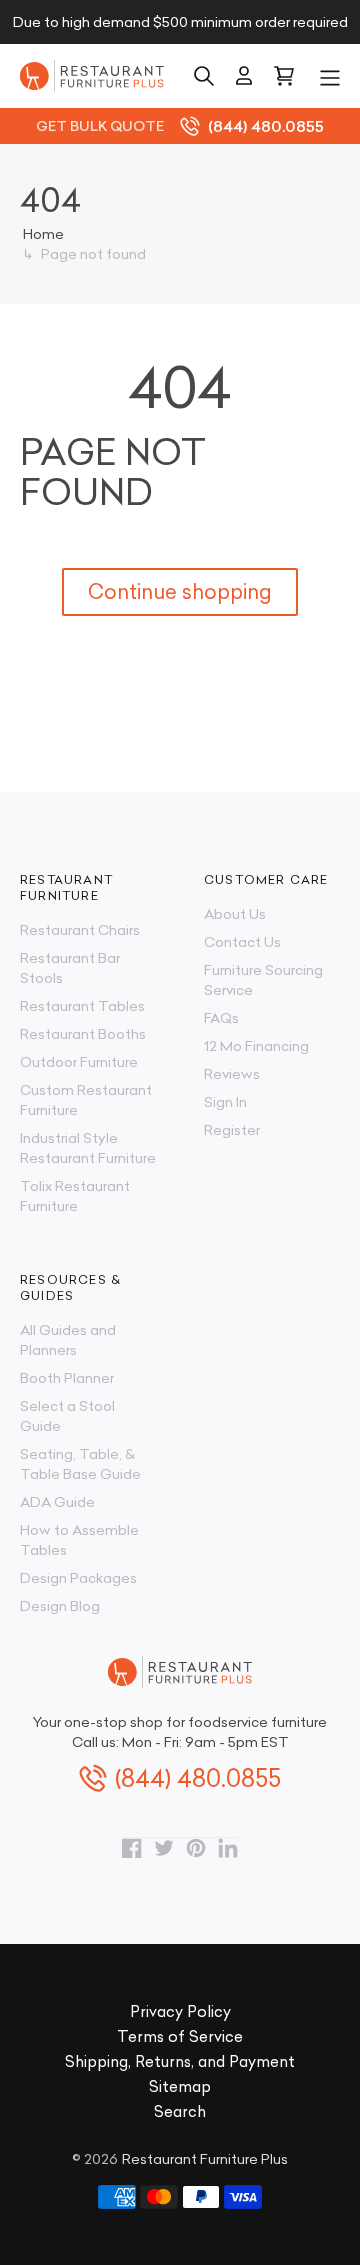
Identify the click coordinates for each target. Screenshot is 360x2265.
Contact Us (242, 942)
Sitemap (180, 2086)
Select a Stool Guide (67, 1416)
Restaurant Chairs (80, 930)
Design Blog (60, 1606)
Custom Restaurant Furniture (86, 1100)
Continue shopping (180, 591)
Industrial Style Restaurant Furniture (88, 1148)
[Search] (204, 76)
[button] (330, 76)
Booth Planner (67, 1378)
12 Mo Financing (256, 1046)
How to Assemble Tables (79, 1540)
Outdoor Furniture (79, 1062)
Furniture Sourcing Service (263, 980)
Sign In (225, 1102)
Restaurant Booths (83, 1034)
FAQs (221, 1018)
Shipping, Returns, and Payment (180, 2061)
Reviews (232, 1074)
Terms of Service (180, 2036)
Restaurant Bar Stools (70, 968)
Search (180, 2111)
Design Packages (78, 1578)
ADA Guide (57, 1502)
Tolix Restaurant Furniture (75, 1196)
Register (232, 1130)
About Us (235, 914)
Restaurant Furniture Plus (205, 2159)
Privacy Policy (180, 2011)
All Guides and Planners (68, 1340)
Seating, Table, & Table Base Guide (80, 1464)
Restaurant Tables (82, 1006)
